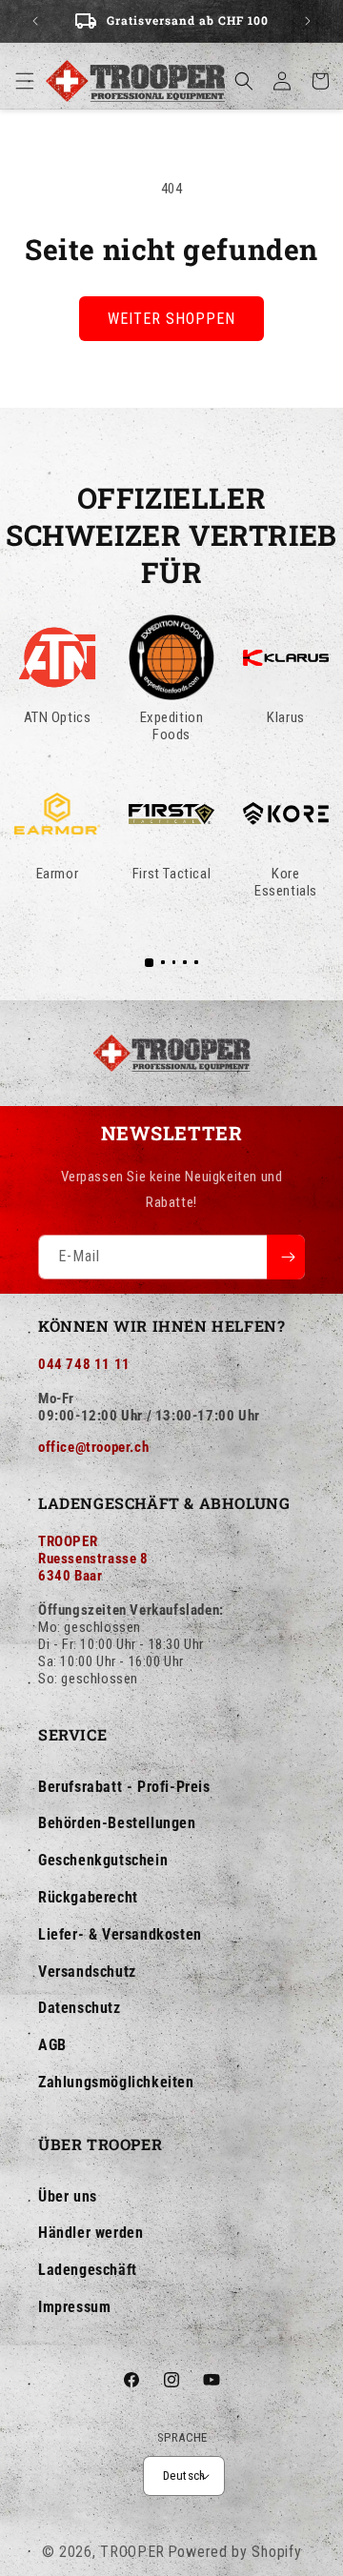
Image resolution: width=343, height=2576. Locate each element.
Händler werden (91, 2233)
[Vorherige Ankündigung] (35, 21)
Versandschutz (87, 1972)
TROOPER (132, 2552)
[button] (25, 81)
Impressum (74, 2307)
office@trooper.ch (93, 1447)
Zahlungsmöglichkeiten (116, 2082)
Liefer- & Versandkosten (120, 1934)
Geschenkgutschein (103, 1860)
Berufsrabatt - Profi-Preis (124, 1787)
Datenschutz (80, 2008)
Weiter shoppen (171, 319)
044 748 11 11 (84, 1364)
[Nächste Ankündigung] (308, 21)
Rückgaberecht (88, 1897)
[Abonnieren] (286, 1257)
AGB (52, 2045)
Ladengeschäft (88, 2270)
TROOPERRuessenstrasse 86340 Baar (93, 1559)
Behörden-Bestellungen (117, 1823)
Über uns (68, 2196)
